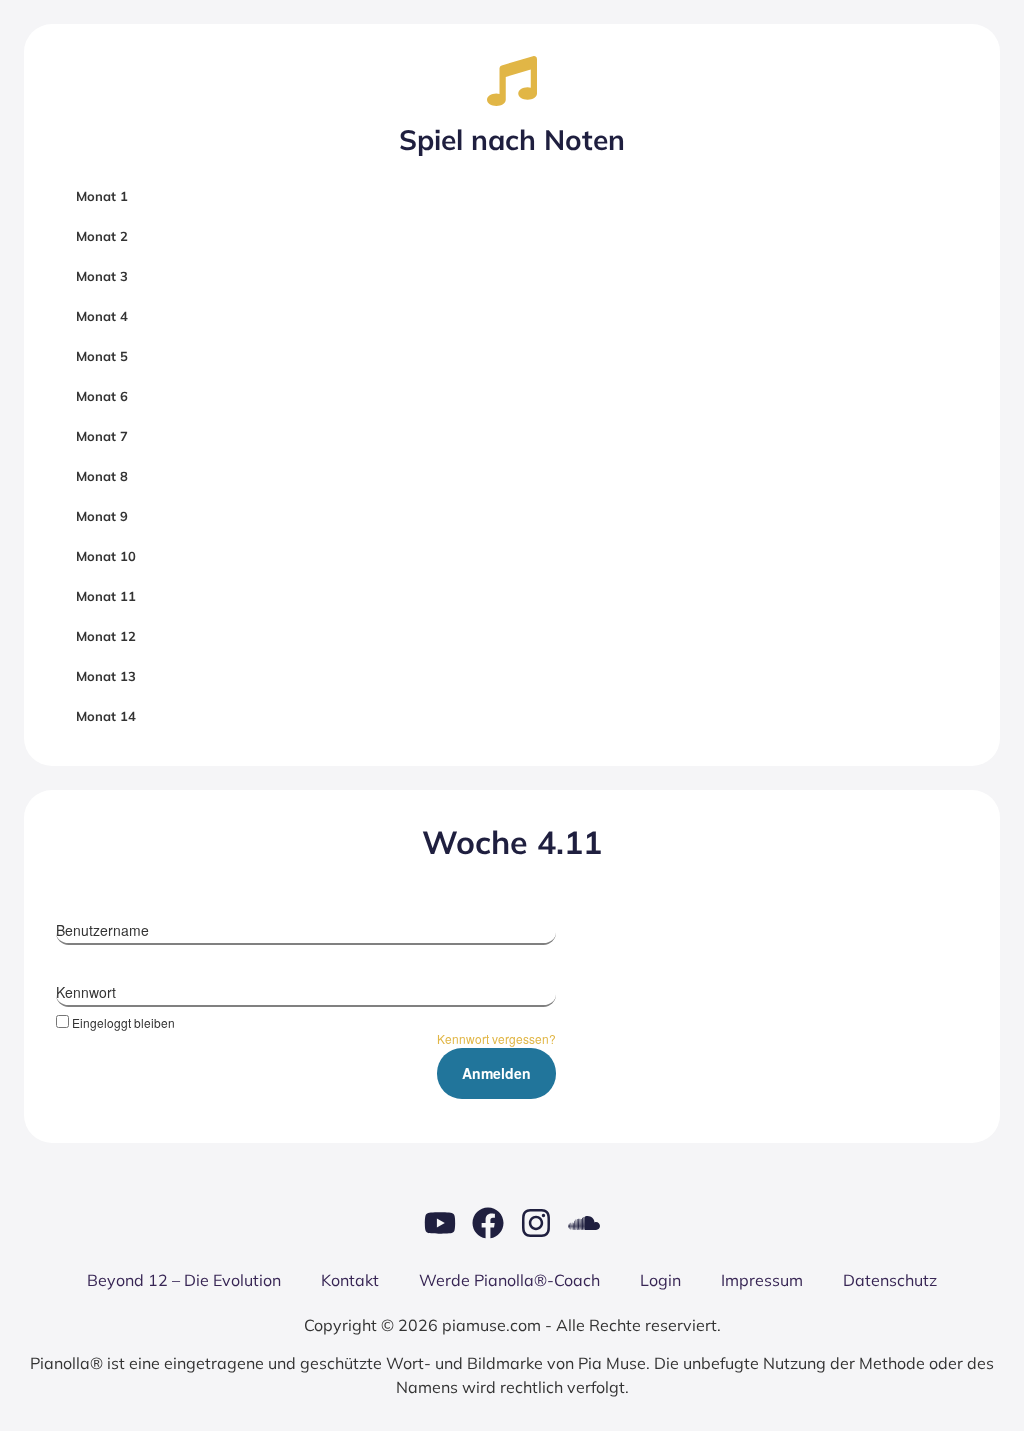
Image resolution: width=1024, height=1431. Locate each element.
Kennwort (86, 992)
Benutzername (102, 930)
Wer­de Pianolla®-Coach (509, 1280)
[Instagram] (536, 1223)
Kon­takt (350, 1280)
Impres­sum (762, 1280)
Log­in (660, 1280)
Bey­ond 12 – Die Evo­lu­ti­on (184, 1280)
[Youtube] (440, 1223)
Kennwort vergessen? (496, 1038)
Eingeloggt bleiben (123, 1022)
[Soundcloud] (584, 1223)
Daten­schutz (890, 1280)
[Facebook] (488, 1223)
